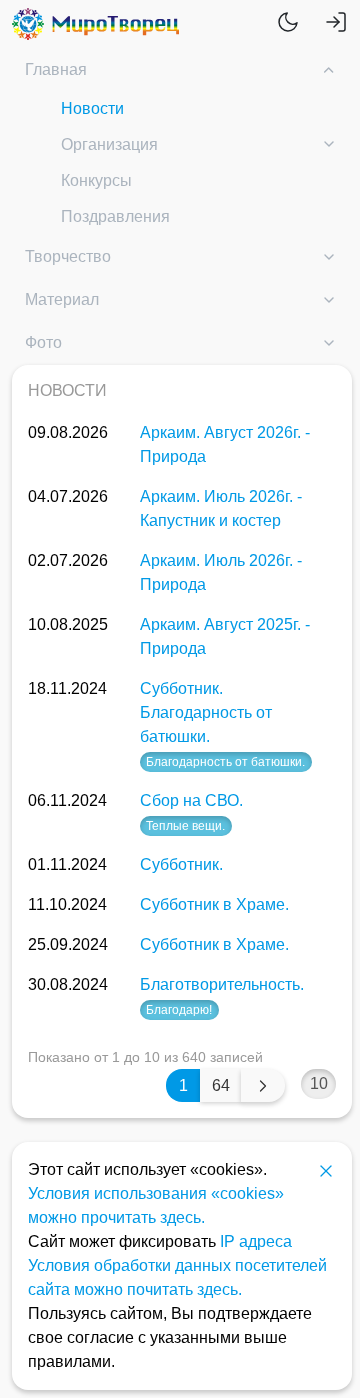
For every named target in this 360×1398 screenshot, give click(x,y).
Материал (62, 299)
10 (319, 1083)
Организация (109, 144)
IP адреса (256, 1241)
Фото (43, 342)
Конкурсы (96, 180)
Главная (56, 69)
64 (221, 1085)
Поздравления (115, 216)
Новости (92, 108)
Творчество (68, 256)
